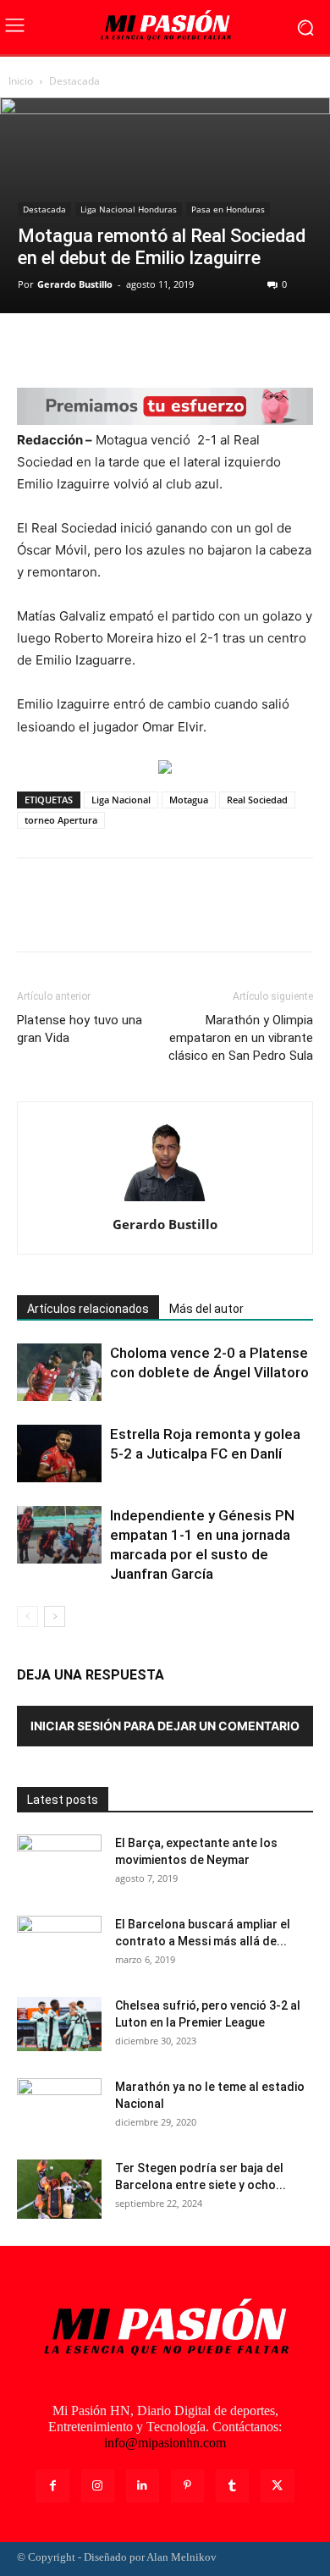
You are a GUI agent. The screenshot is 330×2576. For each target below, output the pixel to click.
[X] (73, 348)
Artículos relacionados (88, 1309)
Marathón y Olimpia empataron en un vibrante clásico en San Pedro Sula (241, 1038)
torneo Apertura (61, 820)
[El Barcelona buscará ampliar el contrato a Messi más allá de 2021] (59, 1945)
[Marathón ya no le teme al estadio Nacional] (59, 2108)
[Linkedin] (143, 2486)
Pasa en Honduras (228, 209)
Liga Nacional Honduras (129, 209)
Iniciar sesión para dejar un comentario (165, 1726)
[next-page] (55, 1616)
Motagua (189, 800)
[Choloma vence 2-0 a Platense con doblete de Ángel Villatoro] (59, 1372)
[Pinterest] (112, 348)
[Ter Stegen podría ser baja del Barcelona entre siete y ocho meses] (59, 2189)
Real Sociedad (257, 800)
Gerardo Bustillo (75, 284)
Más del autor (206, 1309)
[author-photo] (165, 1201)
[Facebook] (34, 348)
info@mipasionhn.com (165, 2443)
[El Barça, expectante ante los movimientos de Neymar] (59, 1864)
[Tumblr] (232, 2486)
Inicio (21, 81)
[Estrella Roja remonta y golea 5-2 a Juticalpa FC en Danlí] (59, 1453)
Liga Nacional (121, 800)
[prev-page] (27, 1616)
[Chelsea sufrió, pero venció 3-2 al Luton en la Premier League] (59, 2024)
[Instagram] (98, 2486)
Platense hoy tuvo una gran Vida (80, 1029)
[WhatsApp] (151, 348)
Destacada (74, 81)
